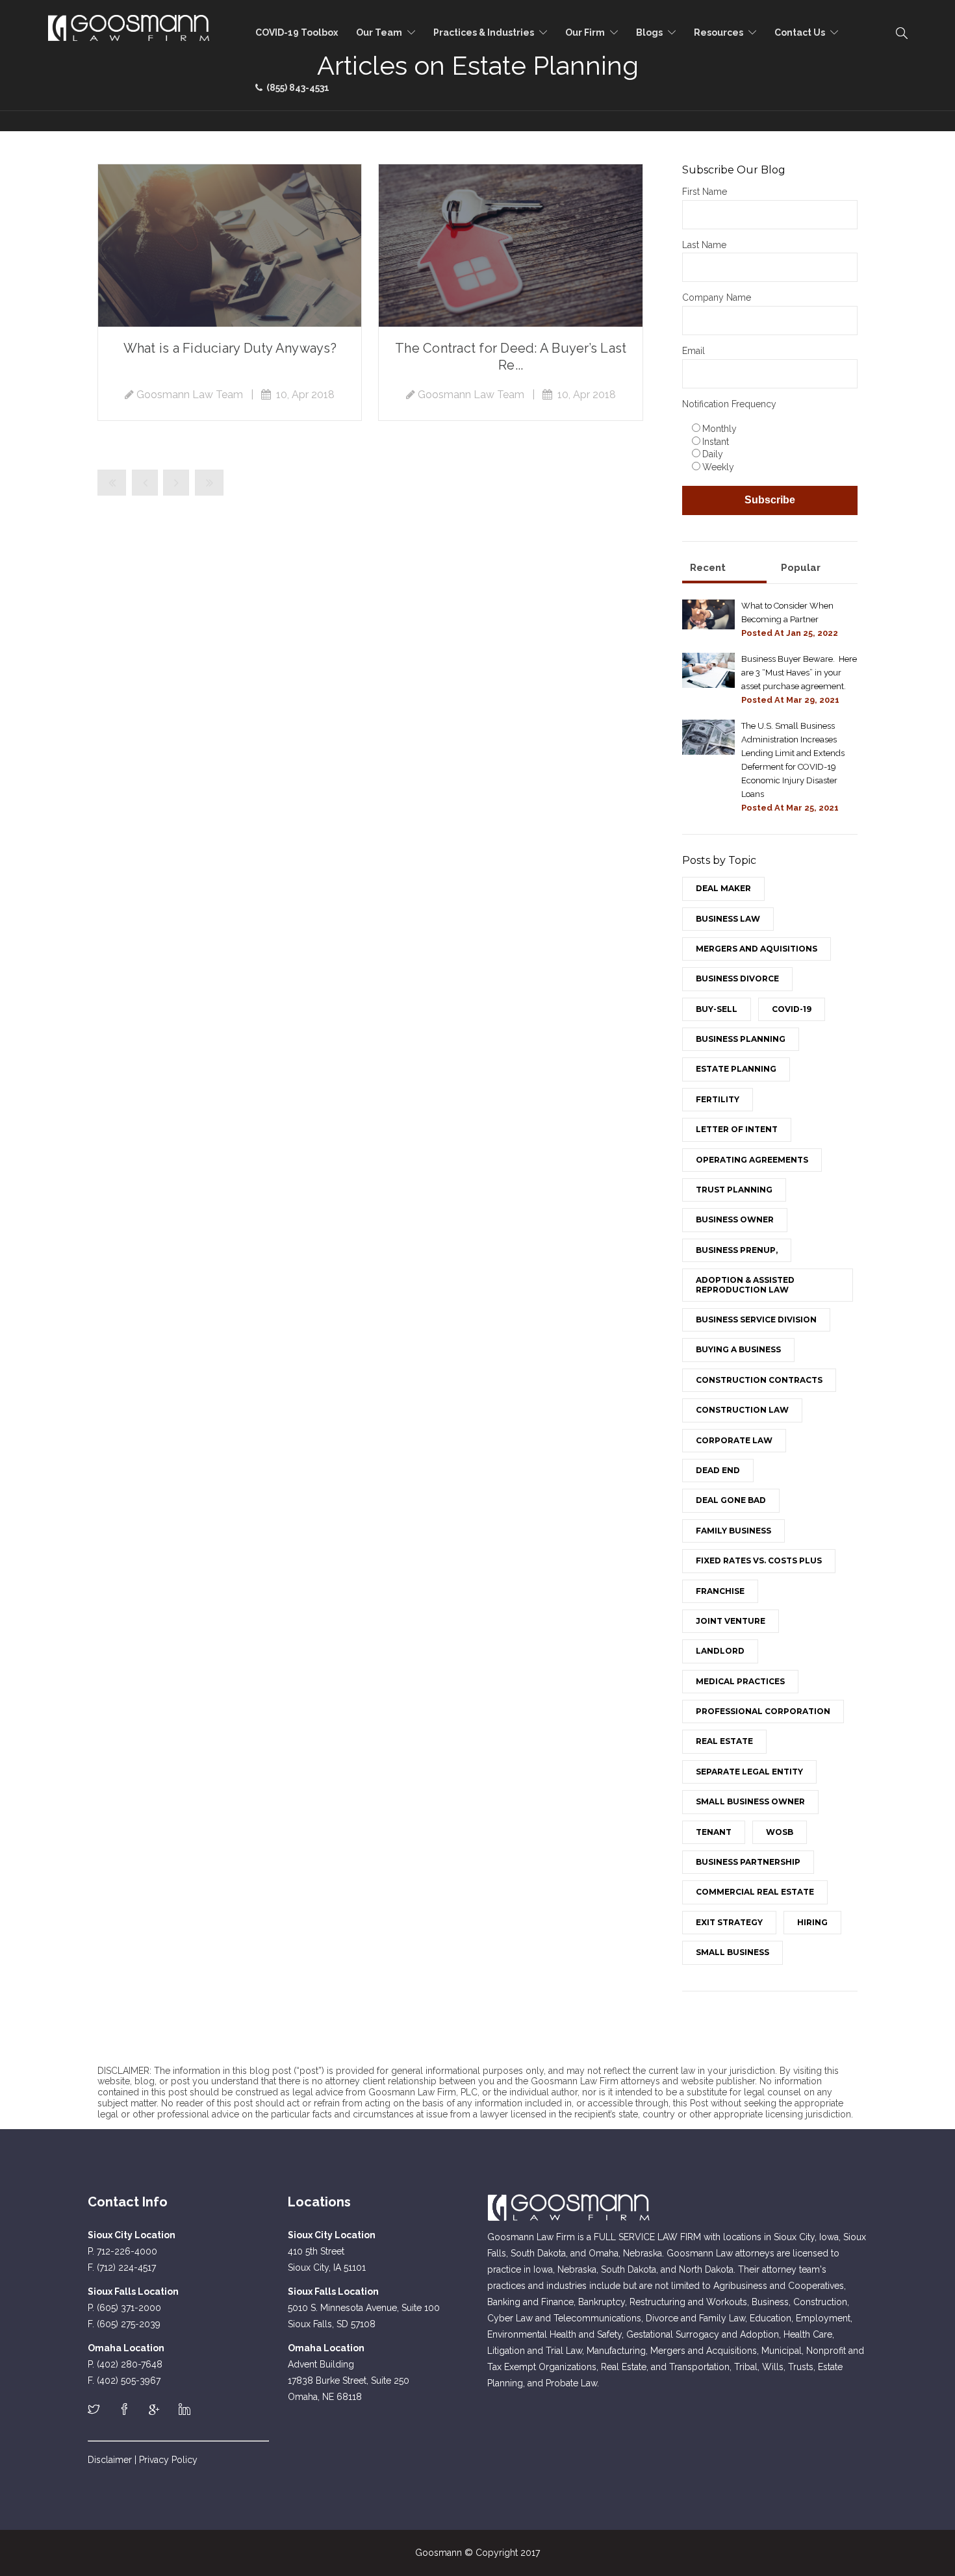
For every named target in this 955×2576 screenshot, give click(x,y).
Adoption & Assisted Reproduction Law (745, 1284)
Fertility (718, 1099)
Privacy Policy (168, 2460)
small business (732, 1952)
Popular (801, 568)
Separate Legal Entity (749, 1772)
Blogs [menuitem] (649, 32)
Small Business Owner (750, 1801)
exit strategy (729, 1922)
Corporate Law (734, 1440)
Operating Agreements (752, 1160)
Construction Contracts (759, 1380)
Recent (708, 568)
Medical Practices (740, 1681)
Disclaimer (110, 2460)
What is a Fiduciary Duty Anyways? (230, 348)
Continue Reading (230, 246)
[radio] (773, 428)
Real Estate (724, 1741)
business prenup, (737, 1250)
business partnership (748, 1862)
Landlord (720, 1651)
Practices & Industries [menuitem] (484, 32)
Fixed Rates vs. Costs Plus (759, 1560)
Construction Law (742, 1410)
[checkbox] (770, 447)
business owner (735, 1219)
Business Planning (741, 1039)
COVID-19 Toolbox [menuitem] (297, 32)
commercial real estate (755, 1892)
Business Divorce (737, 979)
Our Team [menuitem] (379, 32)
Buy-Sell (717, 1009)
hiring (812, 1922)
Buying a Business (738, 1349)
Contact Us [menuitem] (800, 32)
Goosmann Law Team (190, 395)
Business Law (728, 919)
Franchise (720, 1591)
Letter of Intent (737, 1129)
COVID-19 (792, 1009)
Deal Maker (723, 888)
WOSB (780, 1832)
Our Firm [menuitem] (585, 32)
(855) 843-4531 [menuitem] (296, 88)
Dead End (718, 1470)
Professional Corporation (763, 1711)
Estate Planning (736, 1069)
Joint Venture (731, 1621)
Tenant (714, 1832)
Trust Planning (734, 1190)
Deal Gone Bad (731, 1500)
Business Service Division (756, 1320)
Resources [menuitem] (719, 32)
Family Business (733, 1531)
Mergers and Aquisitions (757, 949)
